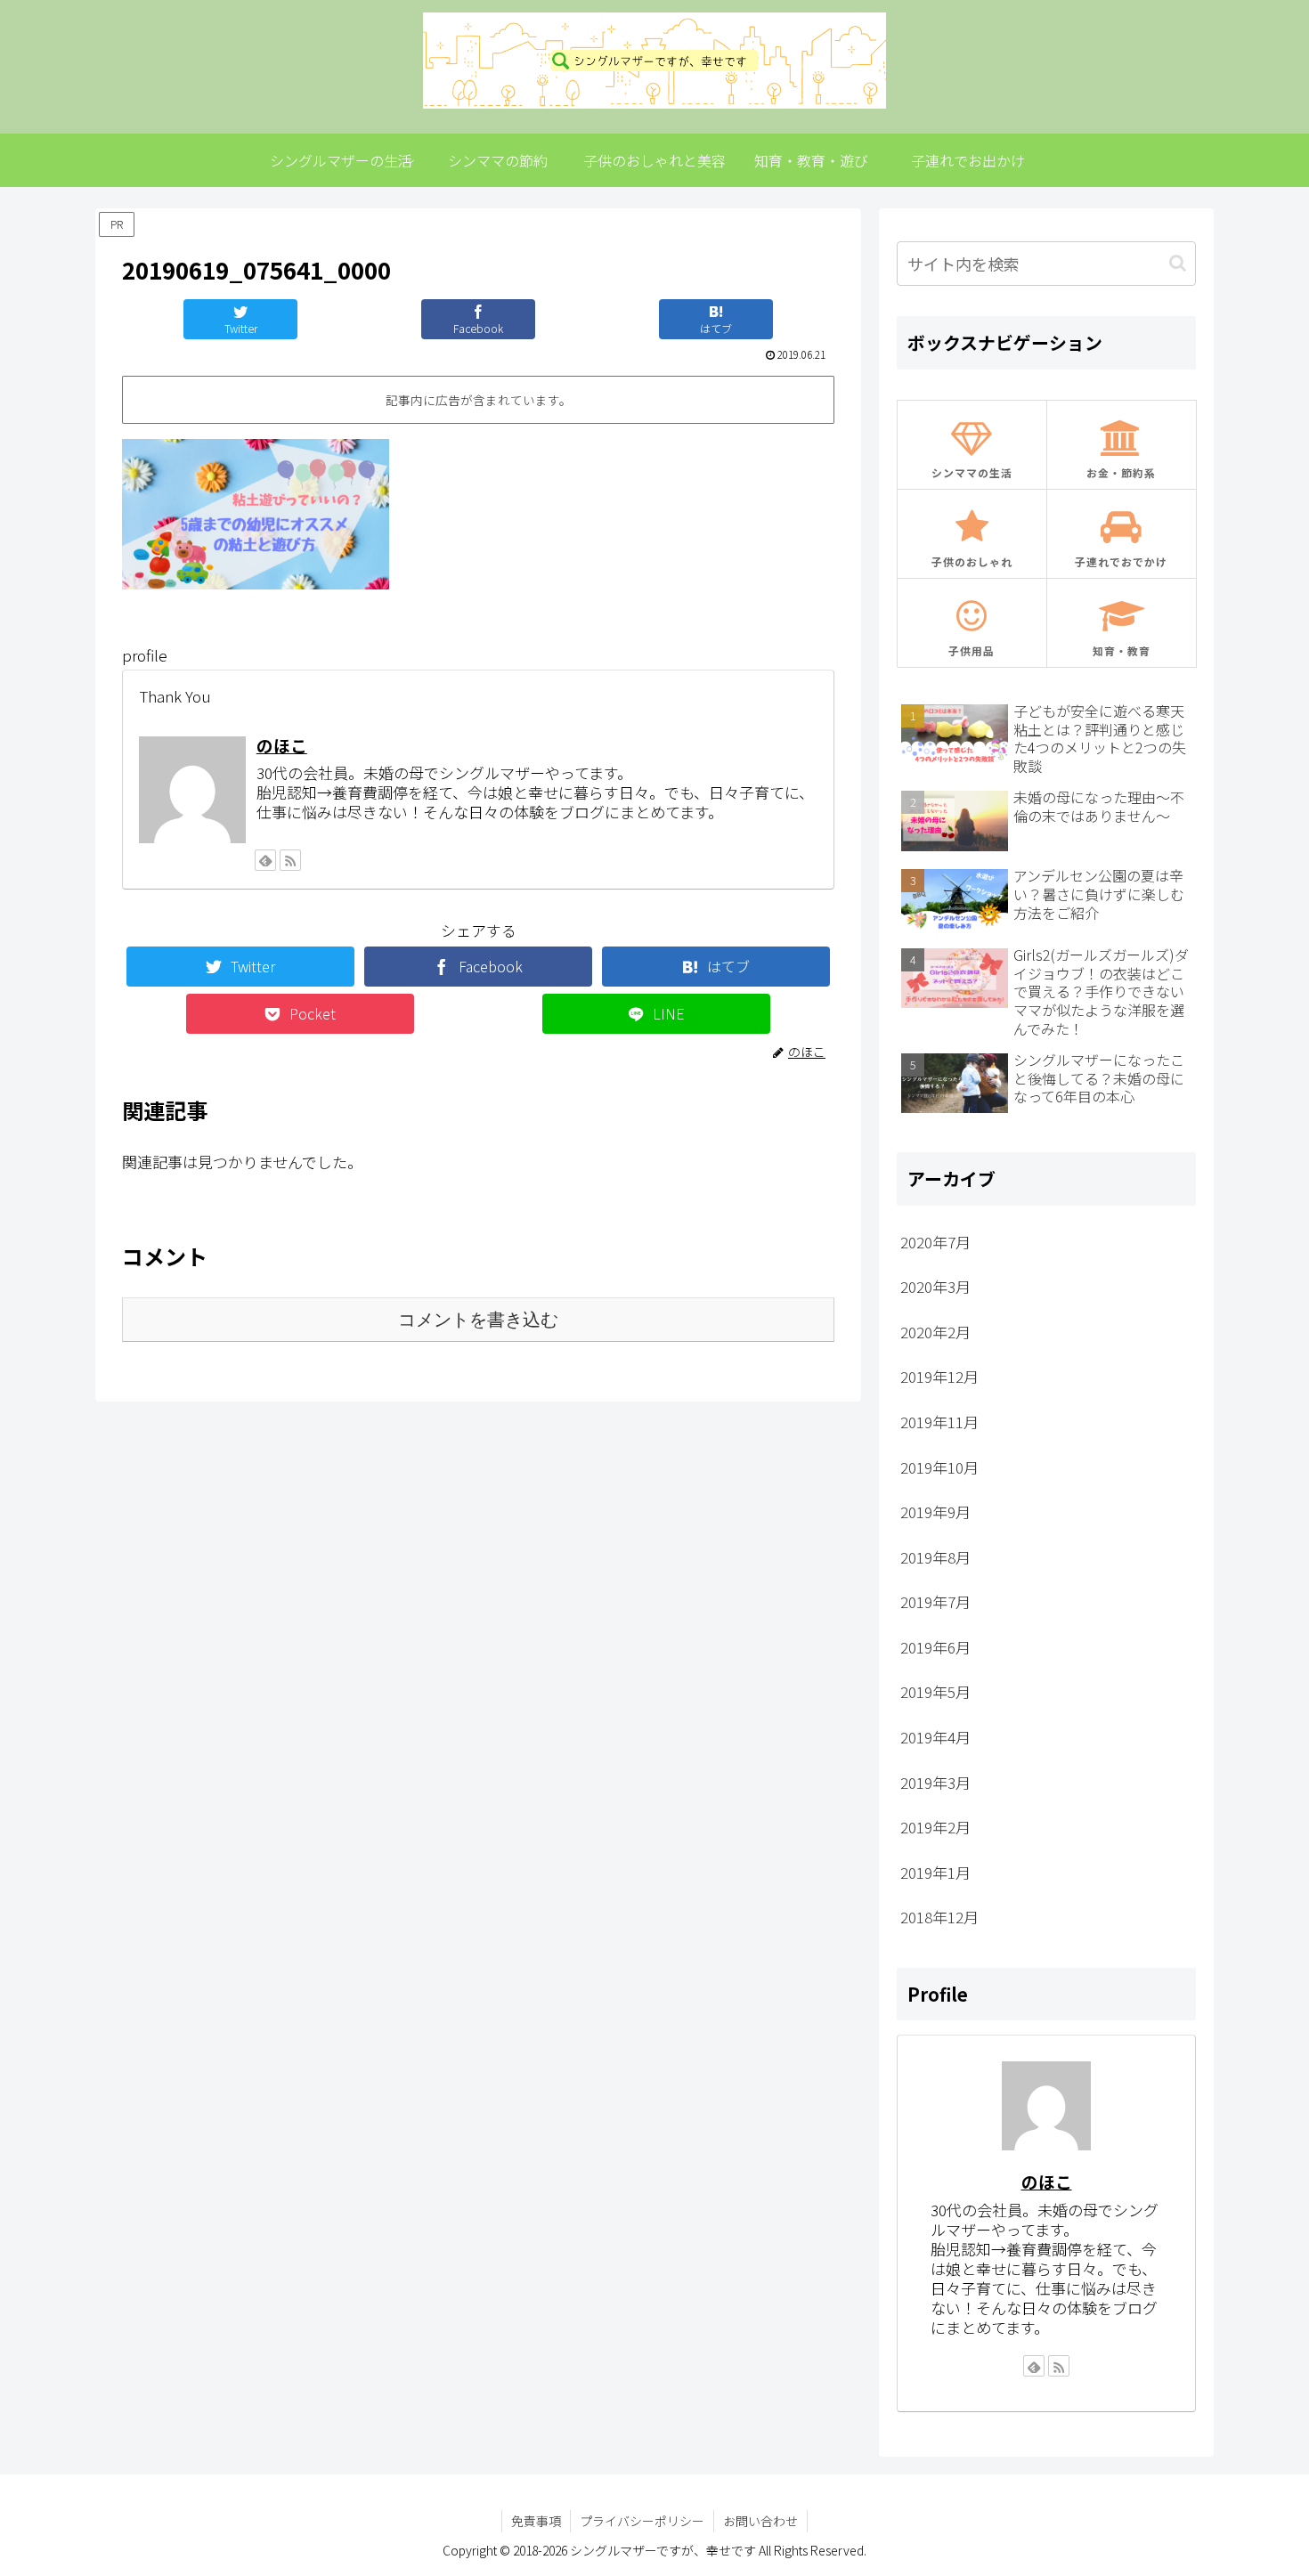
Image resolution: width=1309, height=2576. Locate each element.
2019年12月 (939, 1376)
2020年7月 (935, 1242)
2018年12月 (939, 1917)
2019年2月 (935, 1827)
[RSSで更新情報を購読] (290, 860)
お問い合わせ (760, 2521)
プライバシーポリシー (642, 2521)
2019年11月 (939, 1422)
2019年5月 (935, 1691)
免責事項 (536, 2521)
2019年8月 (935, 1557)
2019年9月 (935, 1511)
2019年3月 (935, 1782)
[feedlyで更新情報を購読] (265, 860)
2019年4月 (935, 1737)
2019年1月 (935, 1872)
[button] (1178, 263)
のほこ (282, 745)
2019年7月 (935, 1601)
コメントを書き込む (478, 1320)
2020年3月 (935, 1286)
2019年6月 (935, 1647)
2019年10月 (939, 1467)
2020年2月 (935, 1332)
